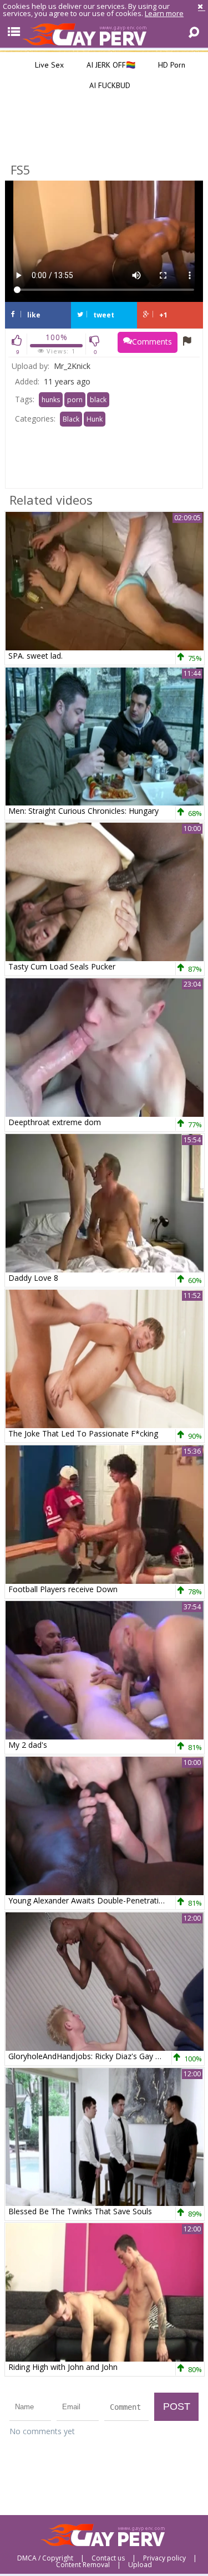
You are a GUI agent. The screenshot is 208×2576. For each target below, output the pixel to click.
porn (75, 400)
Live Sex (48, 65)
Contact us (108, 2558)
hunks (51, 400)
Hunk (95, 419)
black (98, 400)
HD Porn (171, 65)
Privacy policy (164, 2558)
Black (71, 419)
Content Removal (83, 2565)
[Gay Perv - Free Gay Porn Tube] (104, 34)
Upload (140, 2565)
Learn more (164, 13)
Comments (152, 342)
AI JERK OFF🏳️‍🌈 (110, 65)
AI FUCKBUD (109, 85)
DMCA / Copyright (45, 2558)
